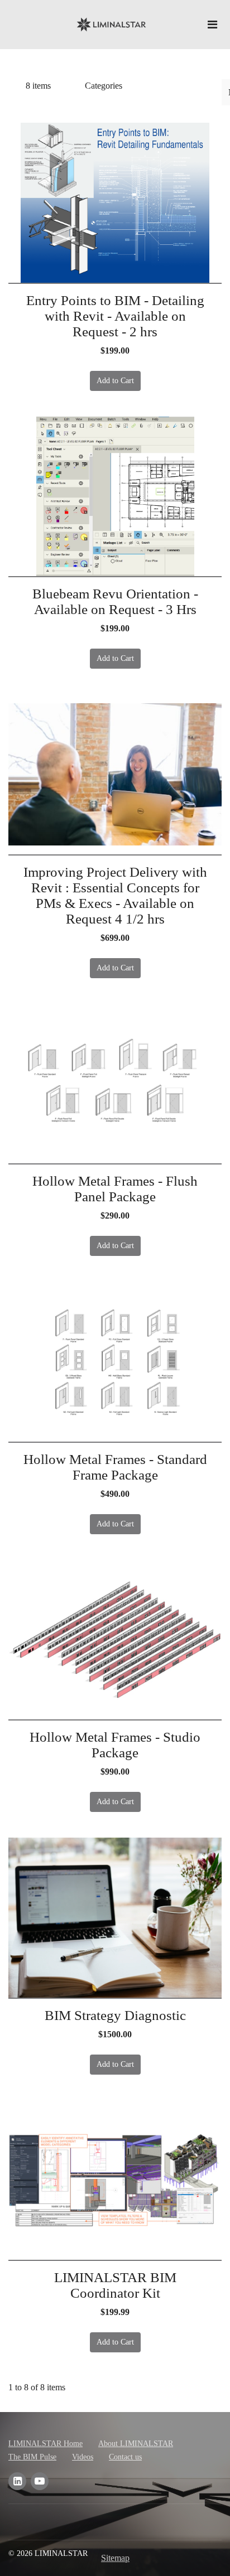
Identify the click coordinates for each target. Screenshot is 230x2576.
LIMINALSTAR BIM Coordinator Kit (115, 2285)
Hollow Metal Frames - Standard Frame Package (115, 1467)
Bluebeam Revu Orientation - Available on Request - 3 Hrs (115, 601)
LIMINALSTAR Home (45, 2444)
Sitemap (115, 2558)
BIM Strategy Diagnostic (115, 2015)
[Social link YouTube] (40, 2481)
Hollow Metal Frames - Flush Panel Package (115, 1189)
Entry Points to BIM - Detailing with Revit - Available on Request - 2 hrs (115, 316)
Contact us (125, 2457)
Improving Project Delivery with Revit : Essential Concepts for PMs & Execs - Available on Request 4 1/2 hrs (115, 895)
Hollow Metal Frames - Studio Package (115, 1745)
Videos (83, 2457)
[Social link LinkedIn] (17, 2481)
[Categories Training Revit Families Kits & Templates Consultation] (116, 86)
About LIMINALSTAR (136, 2444)
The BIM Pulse (32, 2457)
